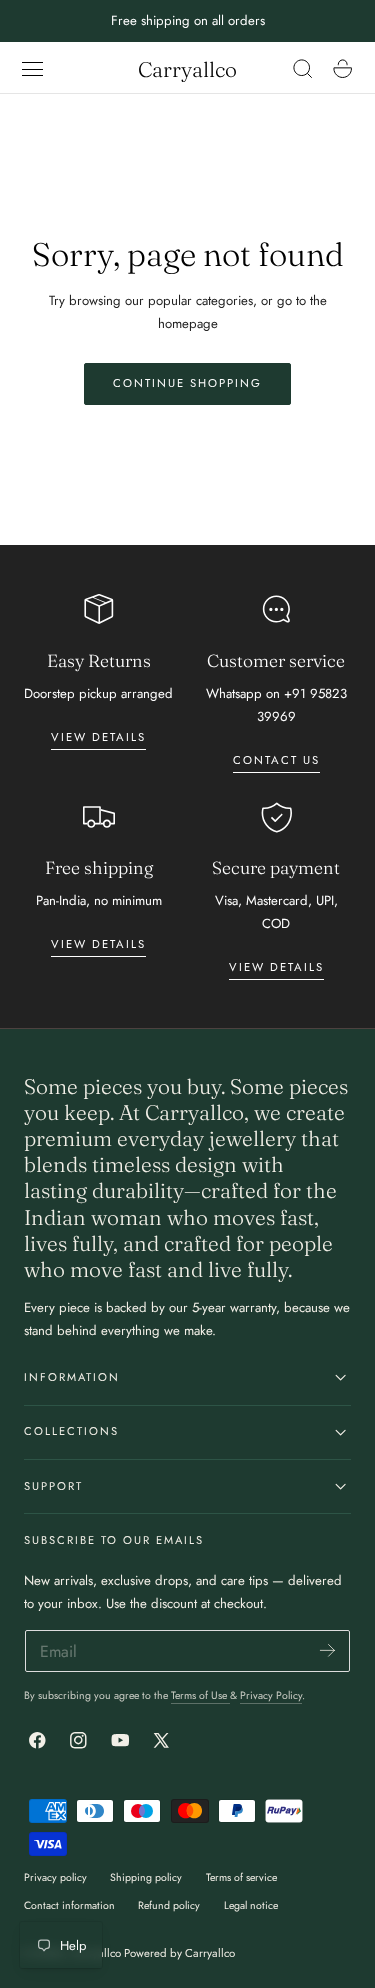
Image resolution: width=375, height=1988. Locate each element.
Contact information (69, 1905)
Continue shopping (187, 383)
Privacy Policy (271, 1695)
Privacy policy (55, 1877)
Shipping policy (146, 1877)
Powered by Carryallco (179, 1953)
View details (98, 737)
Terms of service (241, 1877)
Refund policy (169, 1905)
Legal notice (251, 1905)
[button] (33, 69)
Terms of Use (200, 1695)
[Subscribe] (327, 1649)
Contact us (276, 760)
